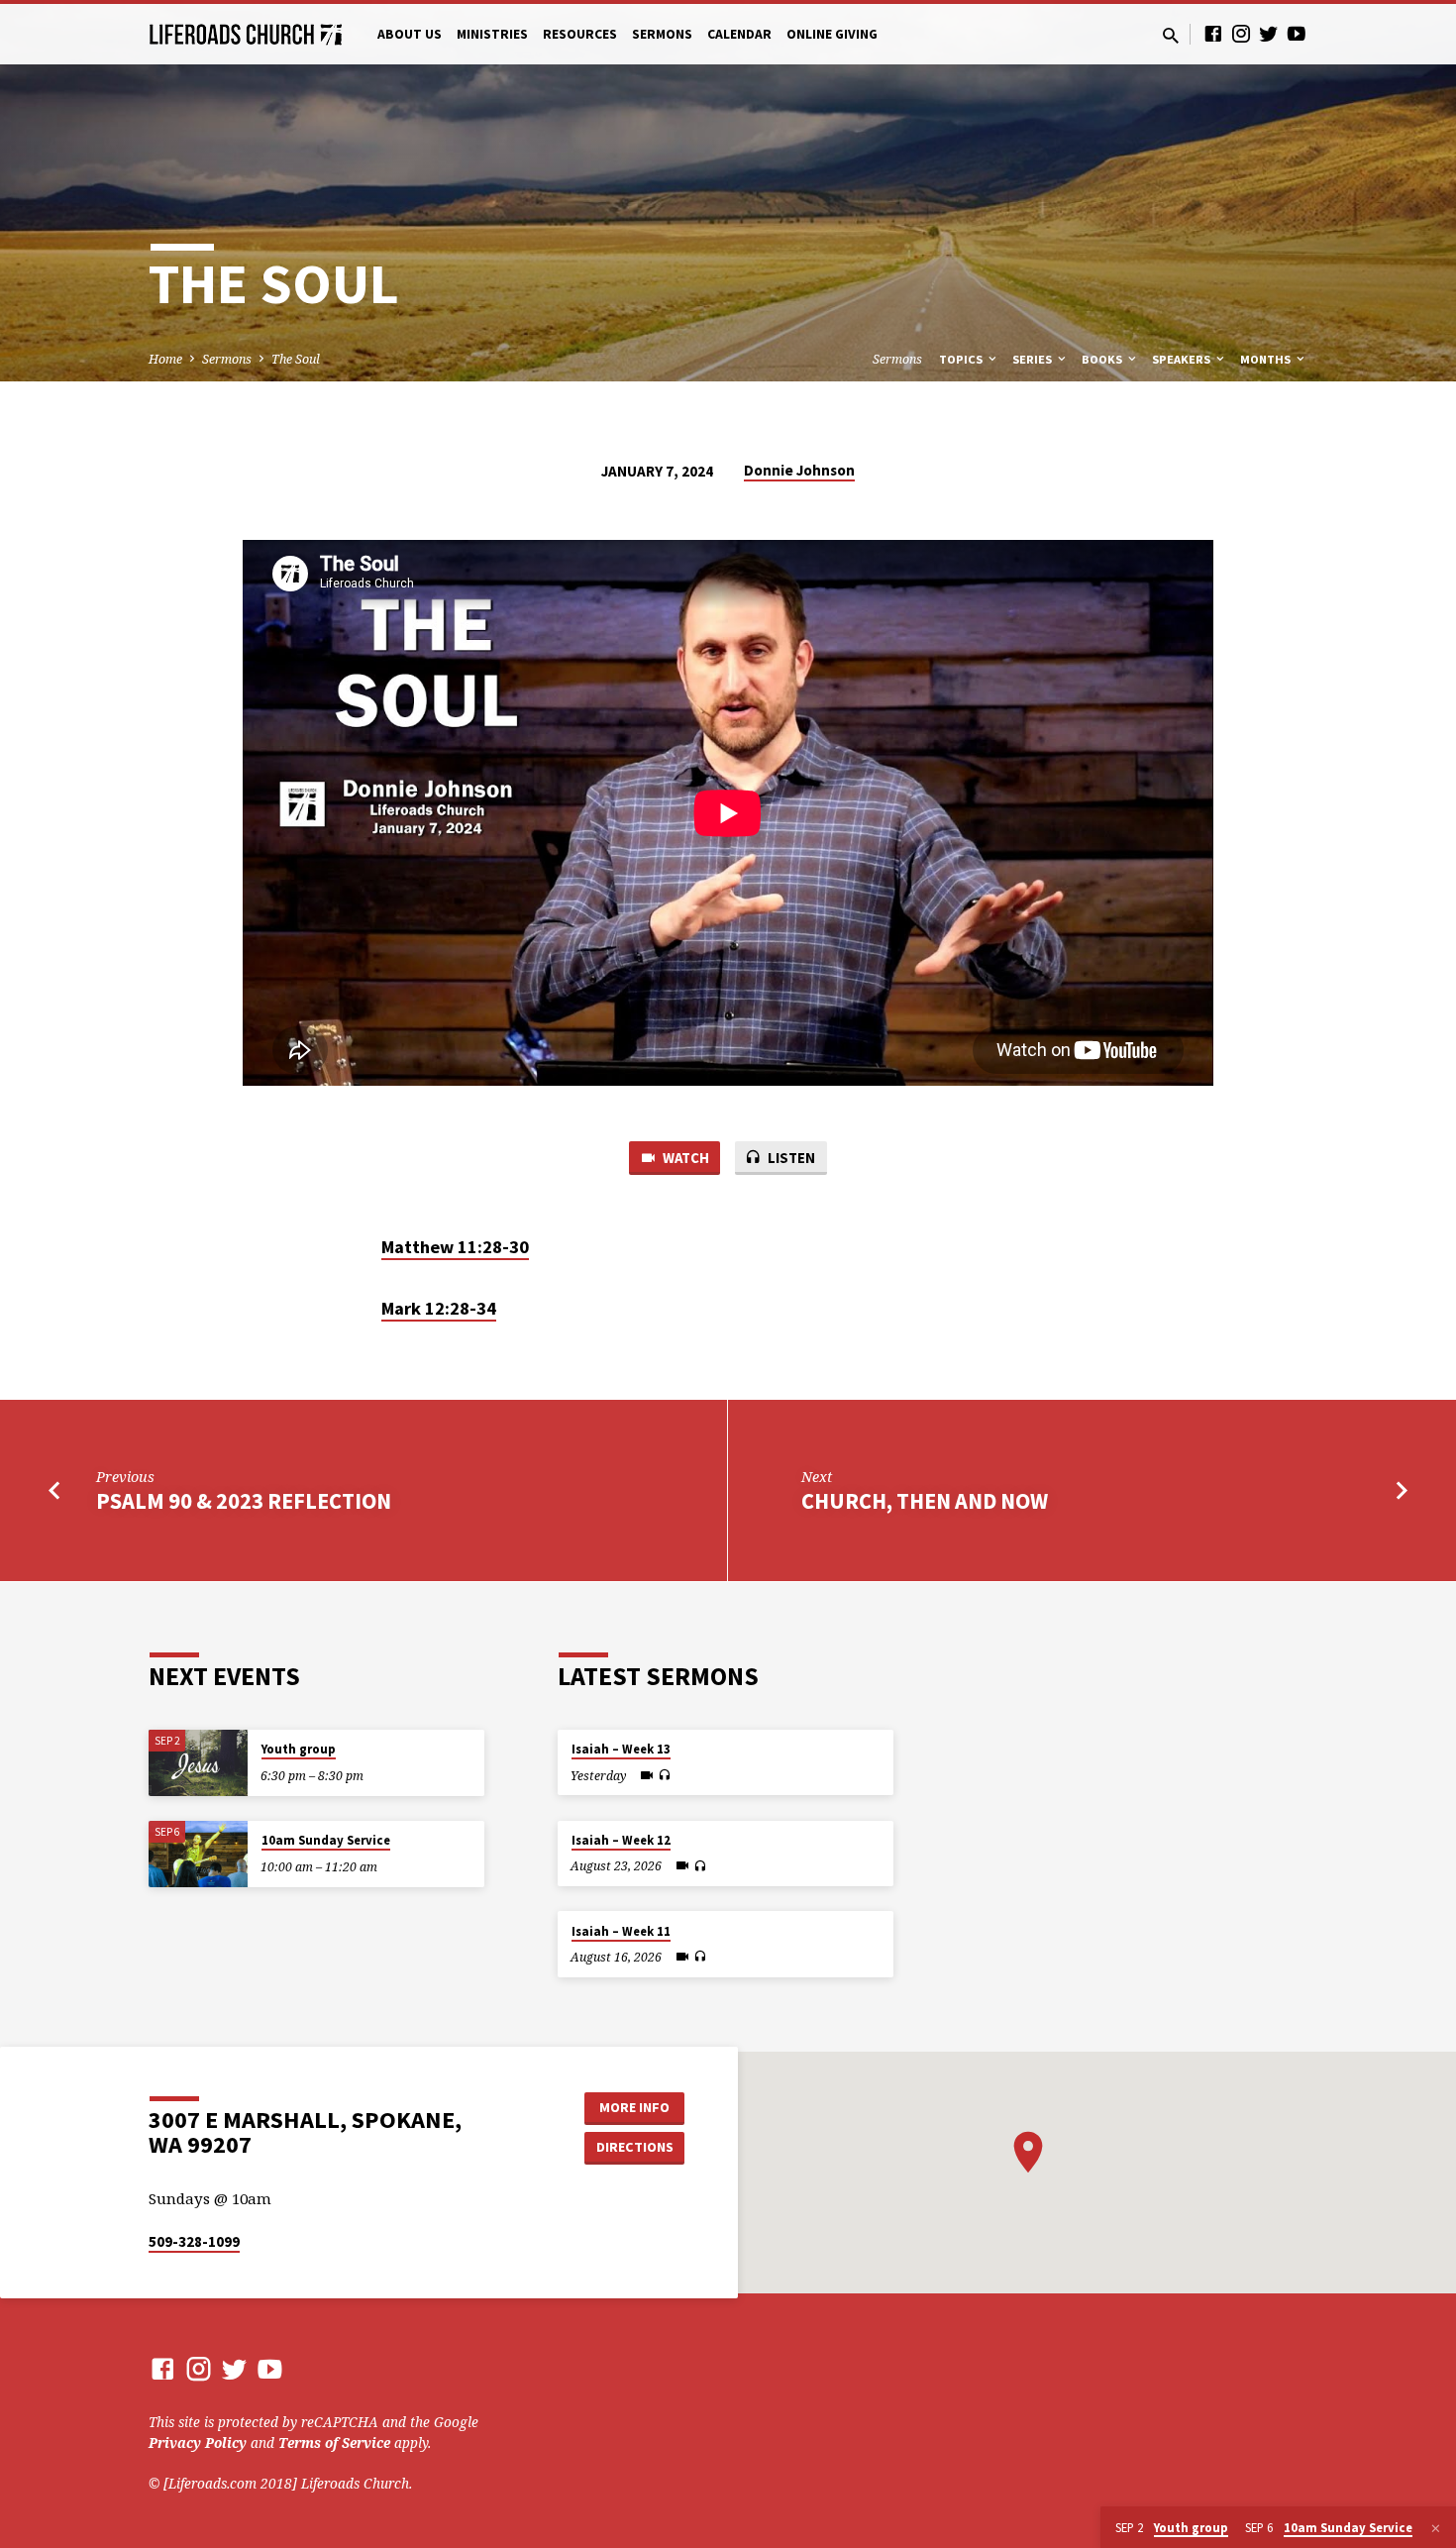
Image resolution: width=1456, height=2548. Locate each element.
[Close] (1436, 2528)
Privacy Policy (198, 2442)
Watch (684, 1158)
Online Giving (832, 34)
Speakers (1183, 359)
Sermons (662, 34)
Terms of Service (334, 2442)
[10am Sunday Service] (198, 1854)
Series (1034, 359)
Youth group (299, 1749)
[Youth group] (198, 1763)
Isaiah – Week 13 (621, 1749)
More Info (634, 2107)
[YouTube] (1297, 33)
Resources (580, 34)
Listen (790, 1158)
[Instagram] (1241, 33)
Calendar (739, 34)
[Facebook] (1213, 33)
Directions (635, 2147)
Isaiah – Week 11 (621, 1931)
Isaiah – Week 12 (621, 1840)
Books (1103, 359)
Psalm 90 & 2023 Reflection (244, 1501)
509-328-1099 (194, 2241)
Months (1267, 359)
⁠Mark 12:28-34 (439, 1308)
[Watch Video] (647, 1775)
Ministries (492, 34)
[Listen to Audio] (664, 1775)
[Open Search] (1171, 35)
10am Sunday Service (326, 1840)
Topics (962, 359)
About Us (410, 34)
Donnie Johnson (799, 470)
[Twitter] (1269, 33)
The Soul (296, 359)
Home (165, 359)
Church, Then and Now (925, 1501)
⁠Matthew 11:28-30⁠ (455, 1247)
